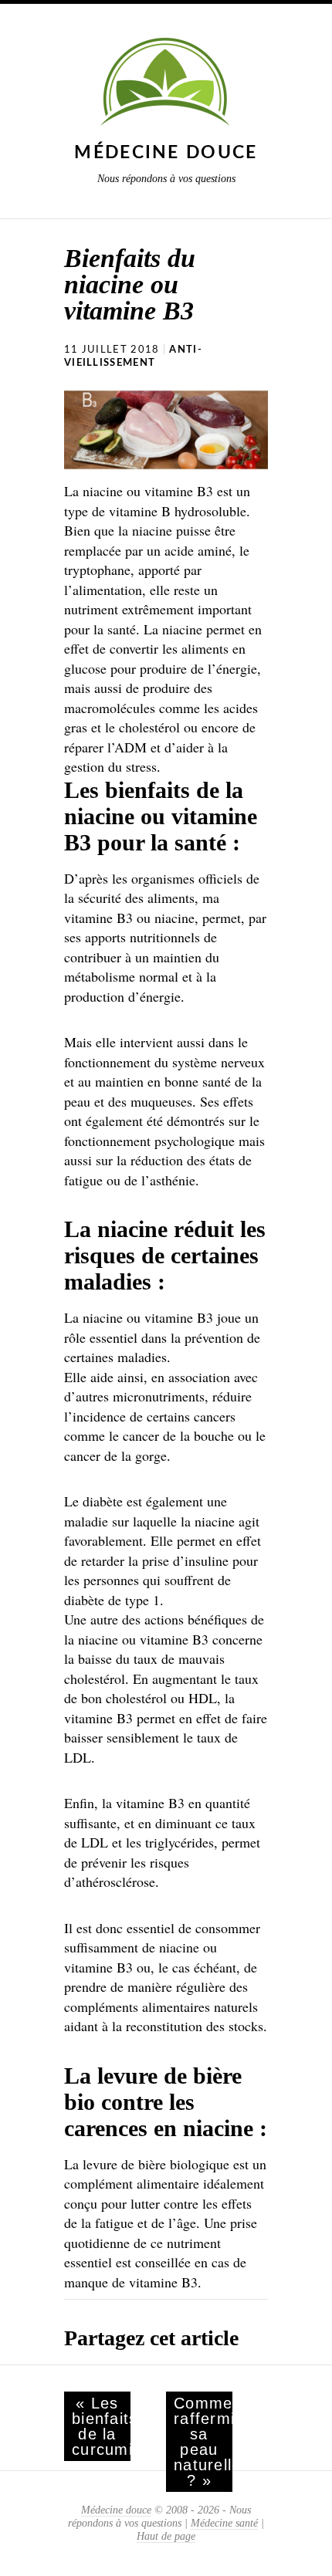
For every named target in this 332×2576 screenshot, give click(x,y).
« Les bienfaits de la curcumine (101, 2426)
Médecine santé (224, 2523)
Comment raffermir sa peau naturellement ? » (203, 2442)
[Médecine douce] (166, 85)
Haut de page (166, 2536)
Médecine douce (166, 152)
